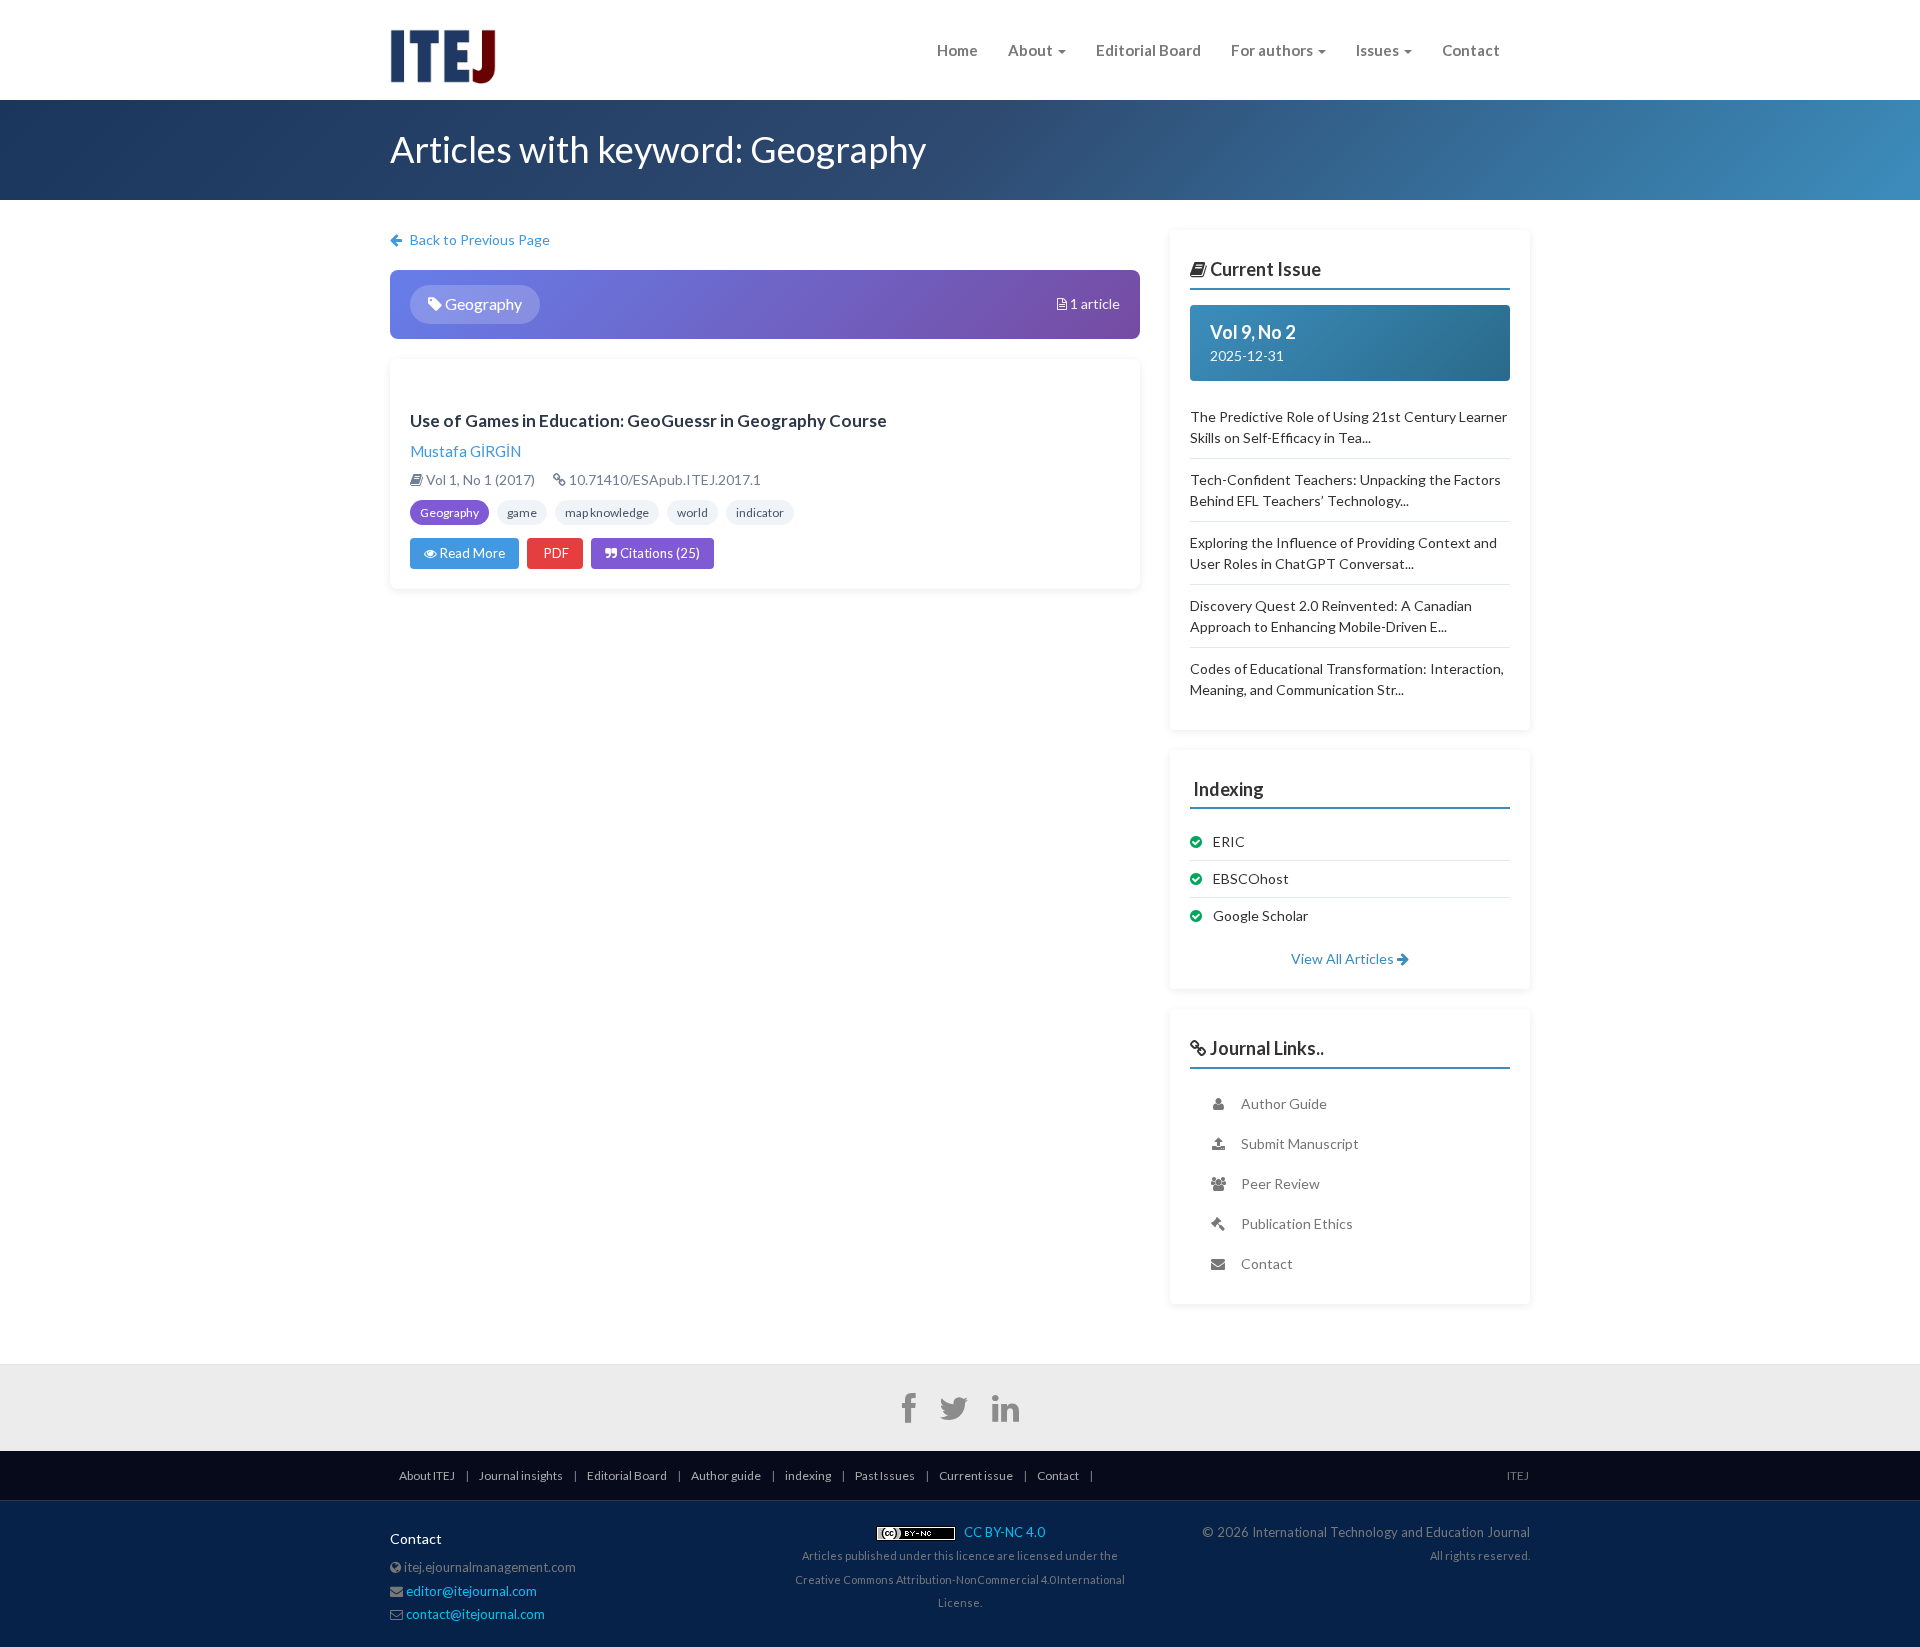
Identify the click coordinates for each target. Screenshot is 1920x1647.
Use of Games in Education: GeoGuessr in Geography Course (648, 420)
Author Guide (1282, 1103)
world (692, 512)
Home (957, 50)
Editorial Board (1148, 50)
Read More (471, 553)
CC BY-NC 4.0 (1003, 1532)
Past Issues (885, 1475)
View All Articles (1344, 958)
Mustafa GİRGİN (465, 451)
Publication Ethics (1295, 1223)
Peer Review (1279, 1183)
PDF (555, 553)
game (522, 512)
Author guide (726, 1475)
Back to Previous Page (478, 239)
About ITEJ (427, 1475)
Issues (1379, 50)
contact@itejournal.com (475, 1614)
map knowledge (607, 512)
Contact (1471, 50)
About (1032, 50)
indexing (808, 1475)
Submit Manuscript (1298, 1143)
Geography (449, 512)
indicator (760, 512)
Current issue (976, 1475)
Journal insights (521, 1475)
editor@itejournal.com (471, 1591)
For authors (1273, 50)
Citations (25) (658, 553)
